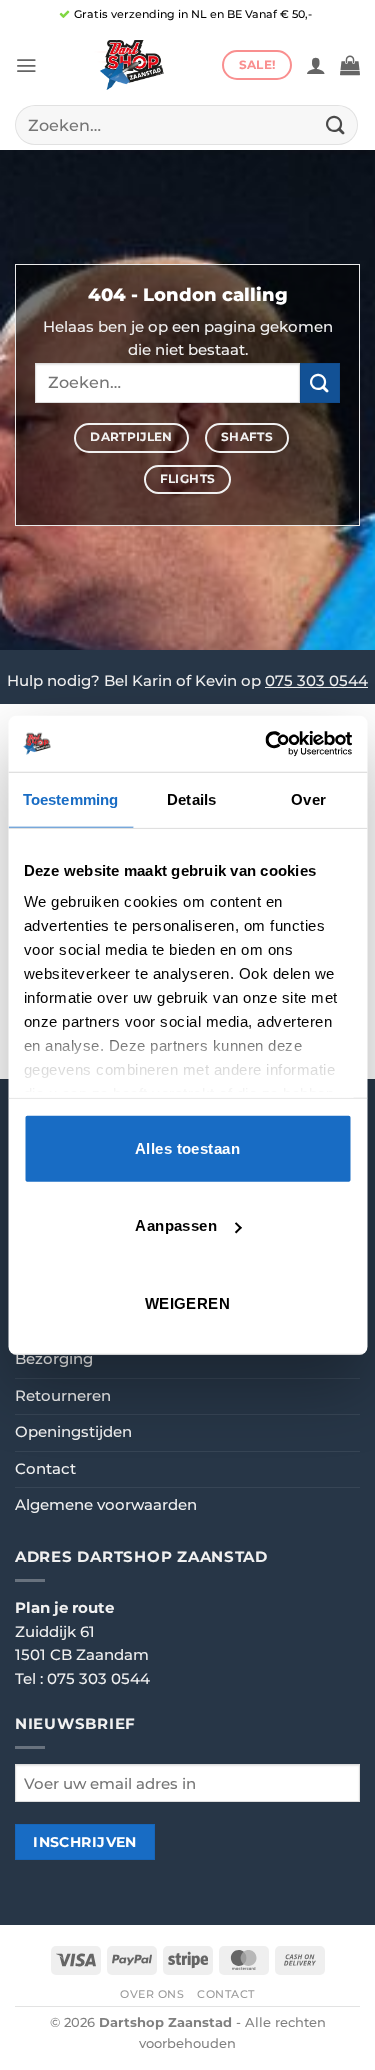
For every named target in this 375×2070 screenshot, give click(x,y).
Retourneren (63, 1396)
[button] (26, 65)
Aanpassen (176, 1225)
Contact (45, 1469)
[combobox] (186, 125)
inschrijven (85, 1842)
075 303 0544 (316, 681)
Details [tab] (191, 798)
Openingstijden (73, 1432)
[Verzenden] (336, 124)
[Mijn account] (316, 65)
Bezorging (54, 1359)
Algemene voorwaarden (106, 1505)
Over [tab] (308, 798)
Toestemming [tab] (70, 798)
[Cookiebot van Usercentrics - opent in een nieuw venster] (267, 744)
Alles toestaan (187, 1147)
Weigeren (188, 1302)
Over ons (152, 1994)
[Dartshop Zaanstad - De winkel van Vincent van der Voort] (129, 65)
